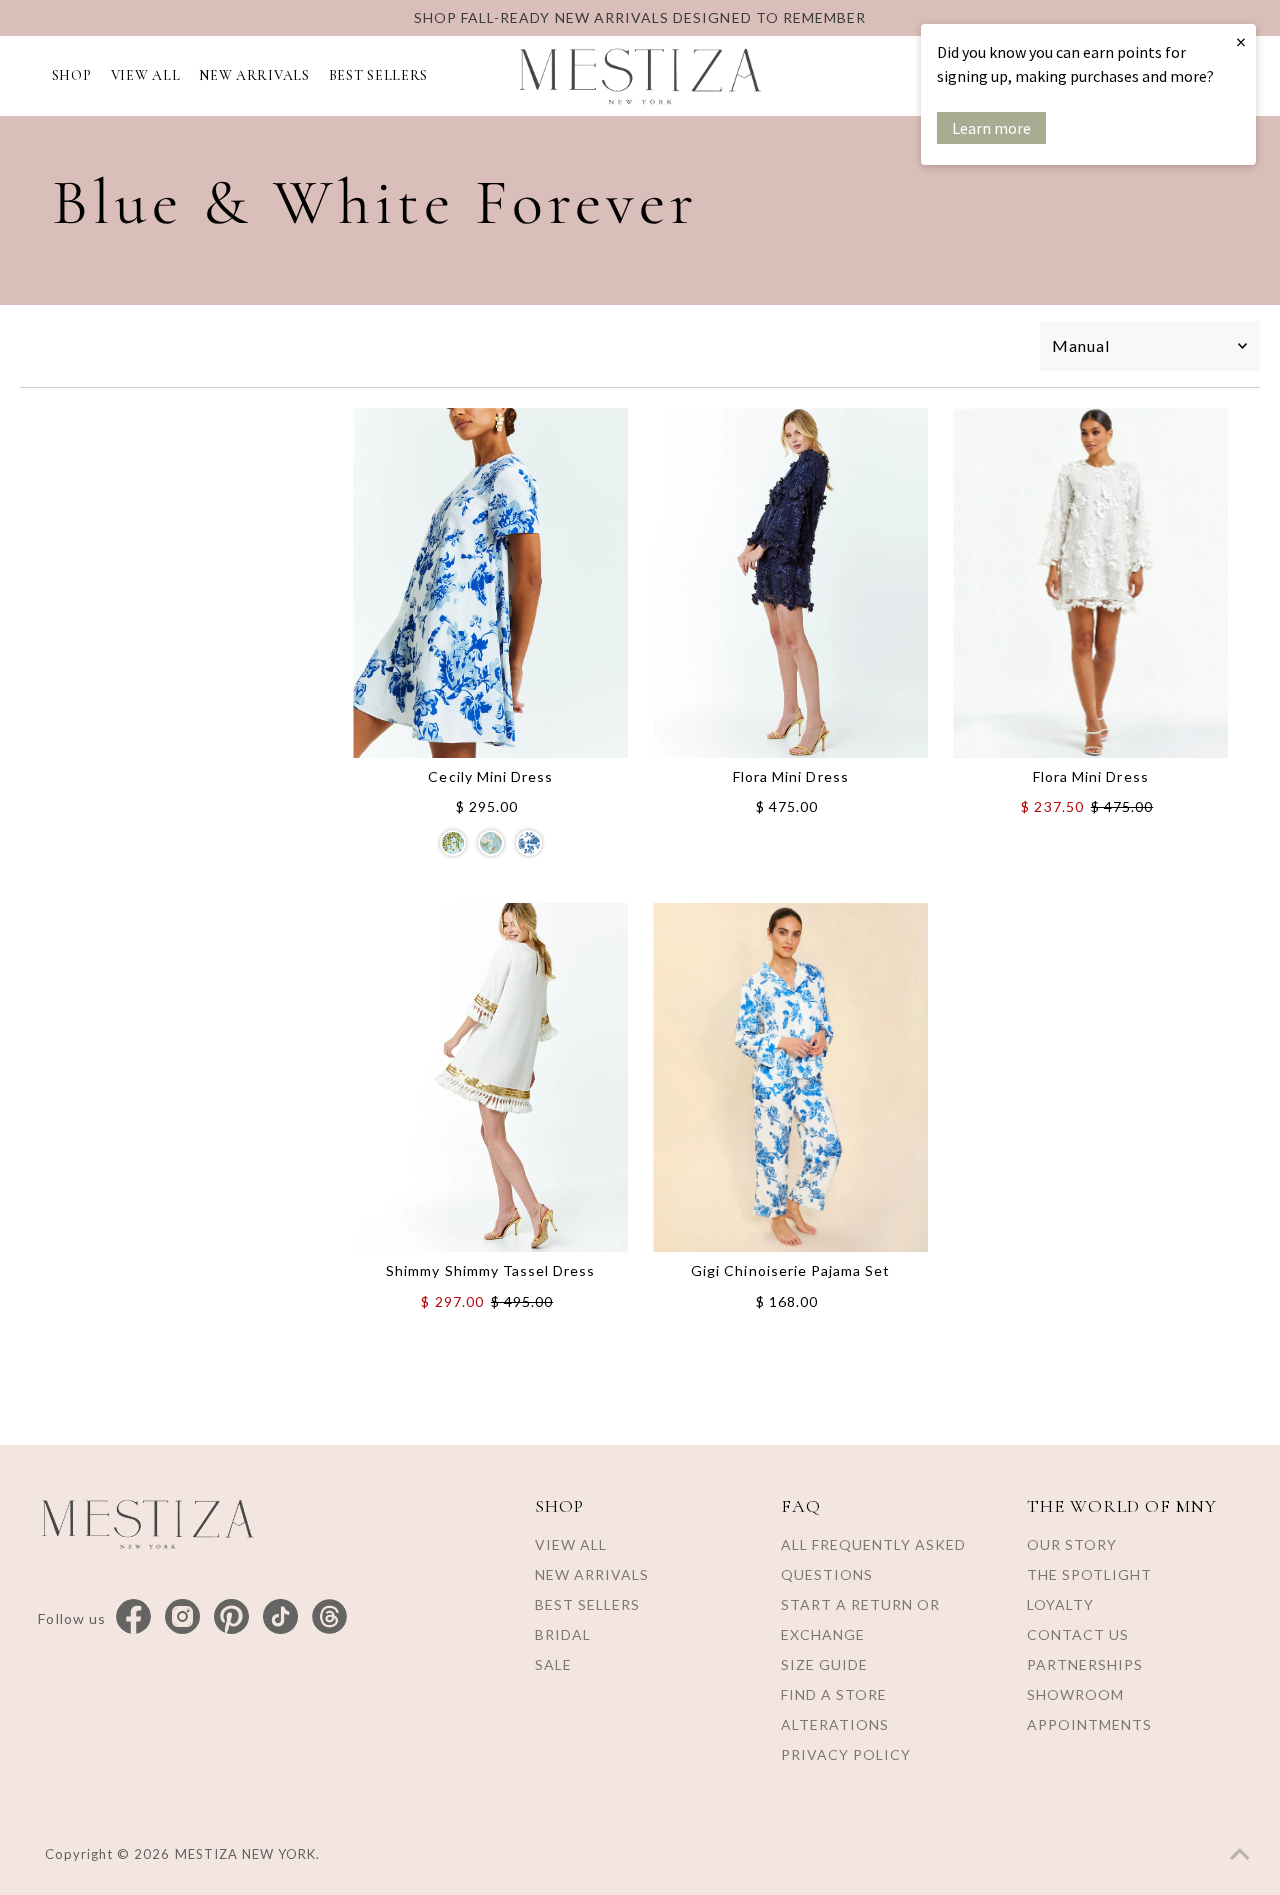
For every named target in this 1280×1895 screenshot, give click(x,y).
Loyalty (1060, 1604)
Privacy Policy (846, 1754)
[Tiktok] (280, 1617)
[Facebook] (133, 1617)
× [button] (1241, 41)
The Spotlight (1089, 1574)
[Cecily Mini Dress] (490, 583)
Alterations (835, 1724)
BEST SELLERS (378, 75)
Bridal (563, 1634)
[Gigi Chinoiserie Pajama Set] (790, 1078)
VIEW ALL (146, 75)
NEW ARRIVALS (254, 75)
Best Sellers (587, 1604)
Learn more (991, 128)
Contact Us (1078, 1634)
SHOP (72, 75)
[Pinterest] (231, 1617)
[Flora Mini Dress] (790, 583)
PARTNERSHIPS (1085, 1664)
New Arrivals (592, 1574)
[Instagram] (182, 1617)
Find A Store (834, 1694)
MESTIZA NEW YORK (246, 1854)
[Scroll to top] (1240, 1855)
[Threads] (329, 1617)
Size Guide (824, 1664)
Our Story (1072, 1544)
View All (571, 1544)
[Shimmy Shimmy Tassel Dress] (490, 1078)
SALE (553, 1664)
